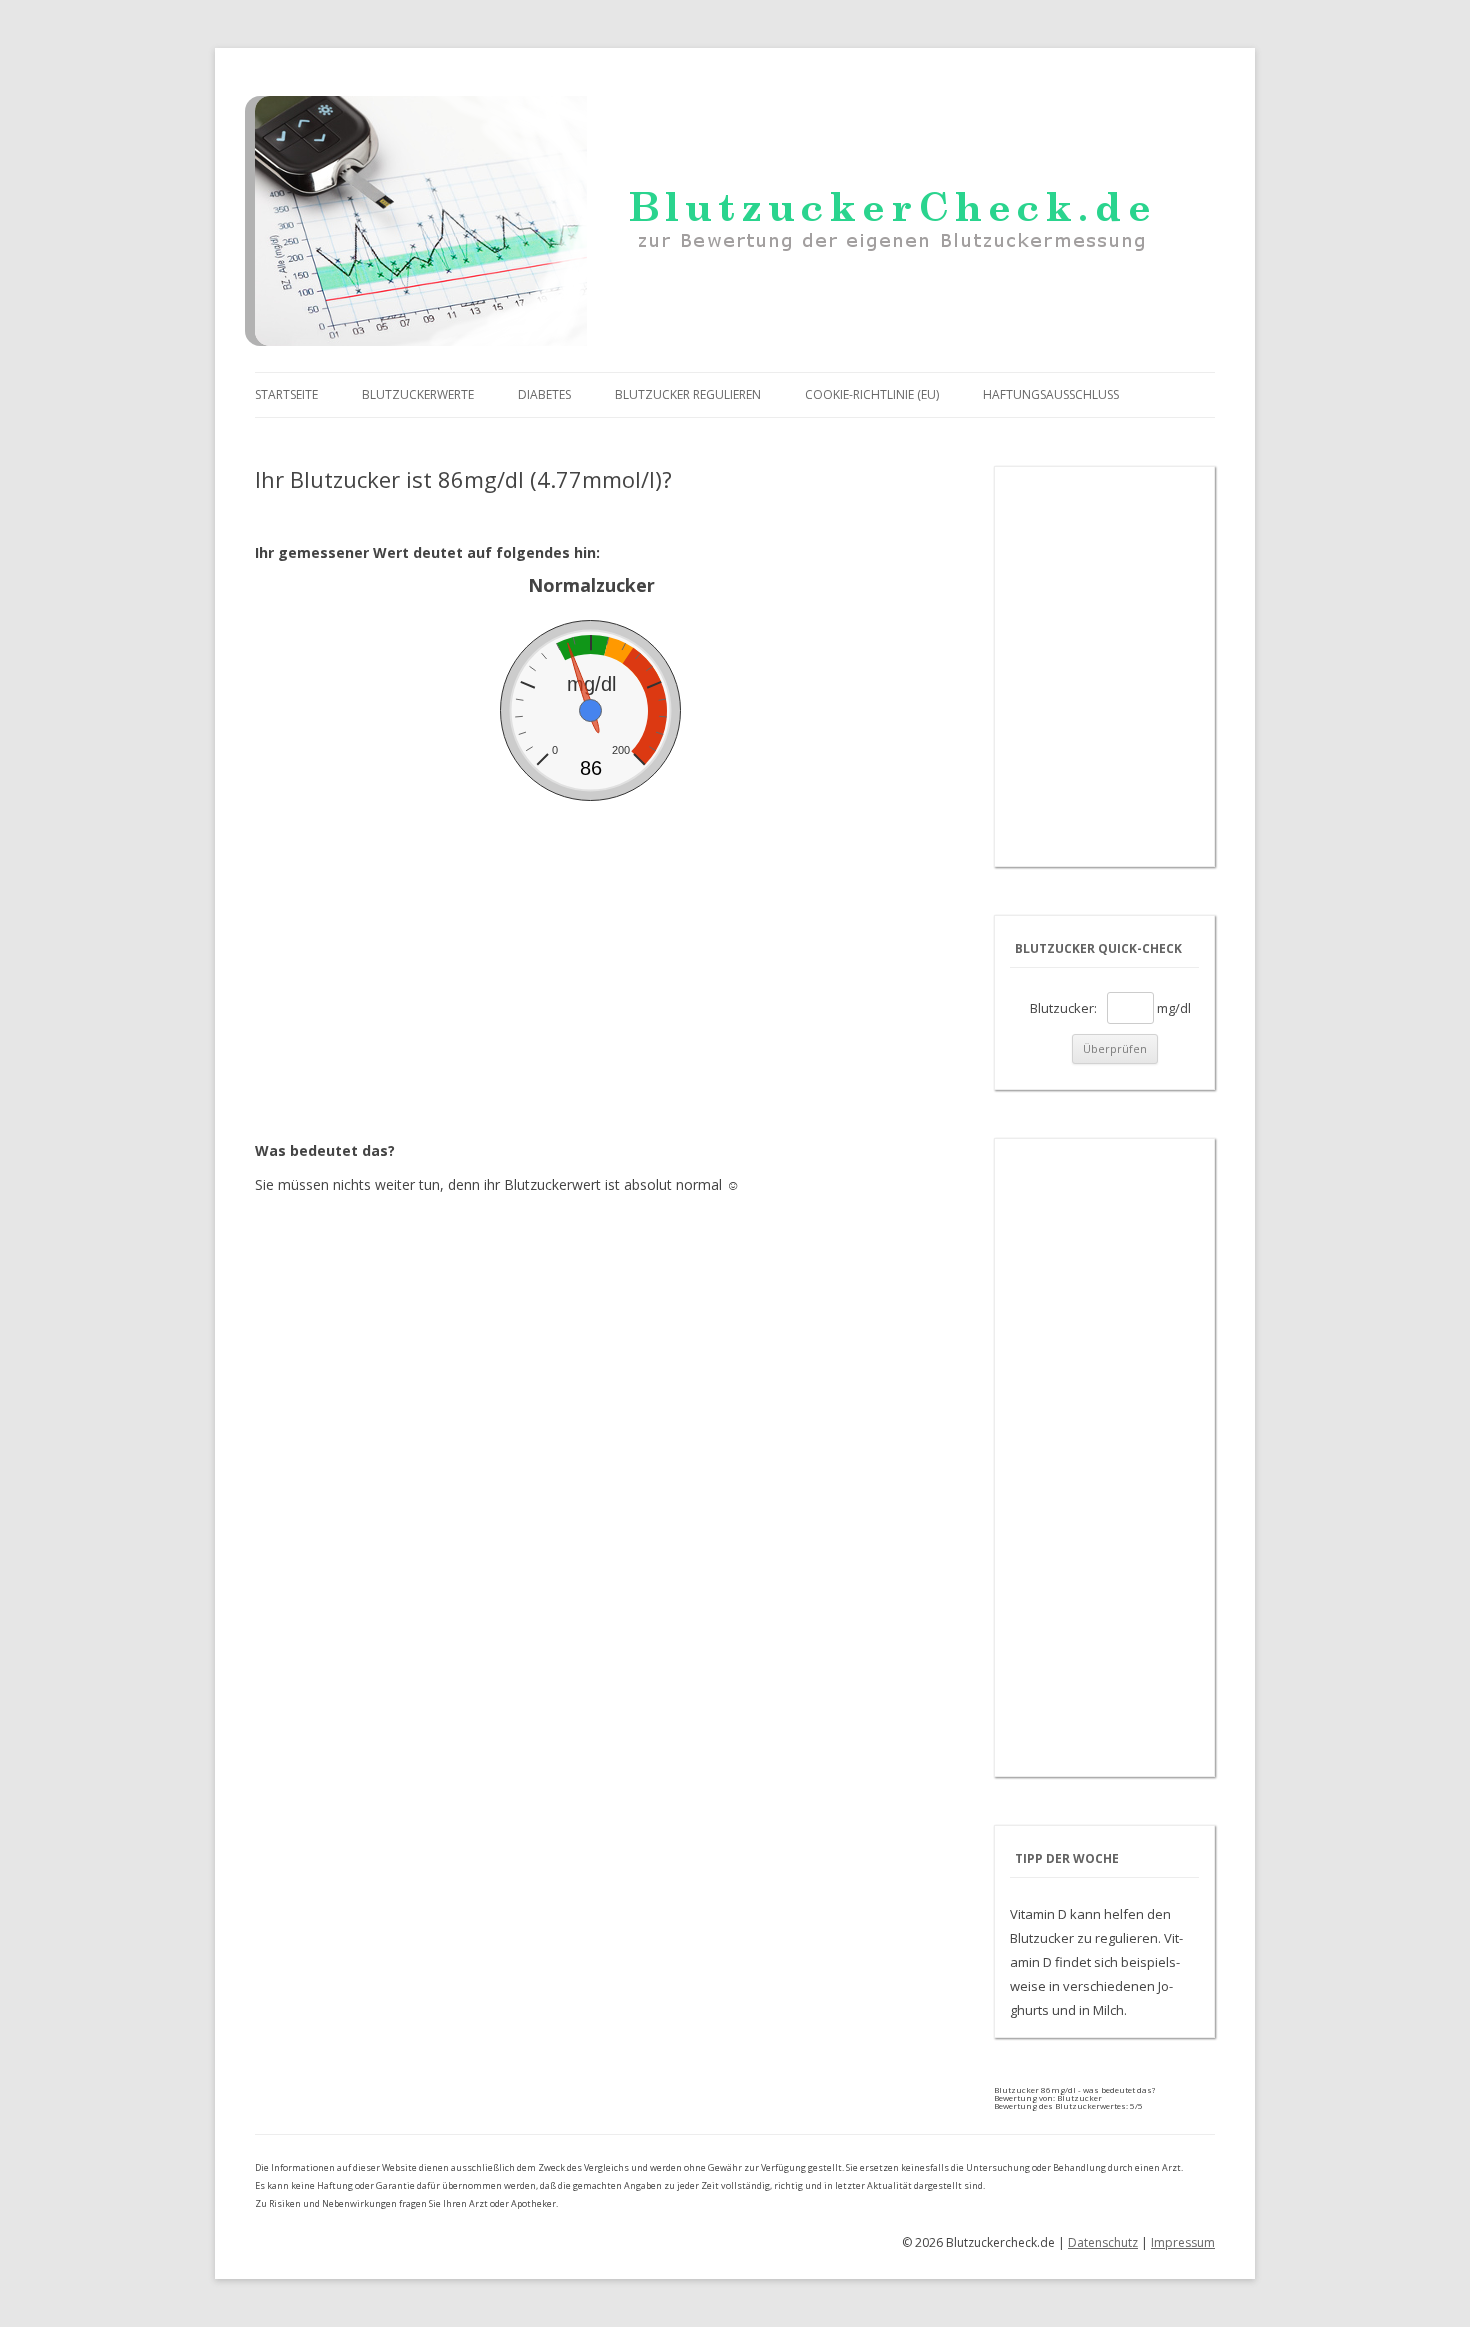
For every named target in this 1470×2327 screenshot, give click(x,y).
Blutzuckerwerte (418, 394)
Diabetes (544, 394)
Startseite (286, 394)
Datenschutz (1103, 2242)
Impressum (1183, 2242)
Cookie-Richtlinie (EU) (872, 394)
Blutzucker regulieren (688, 394)
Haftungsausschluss (1051, 394)
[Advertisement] (591, 951)
